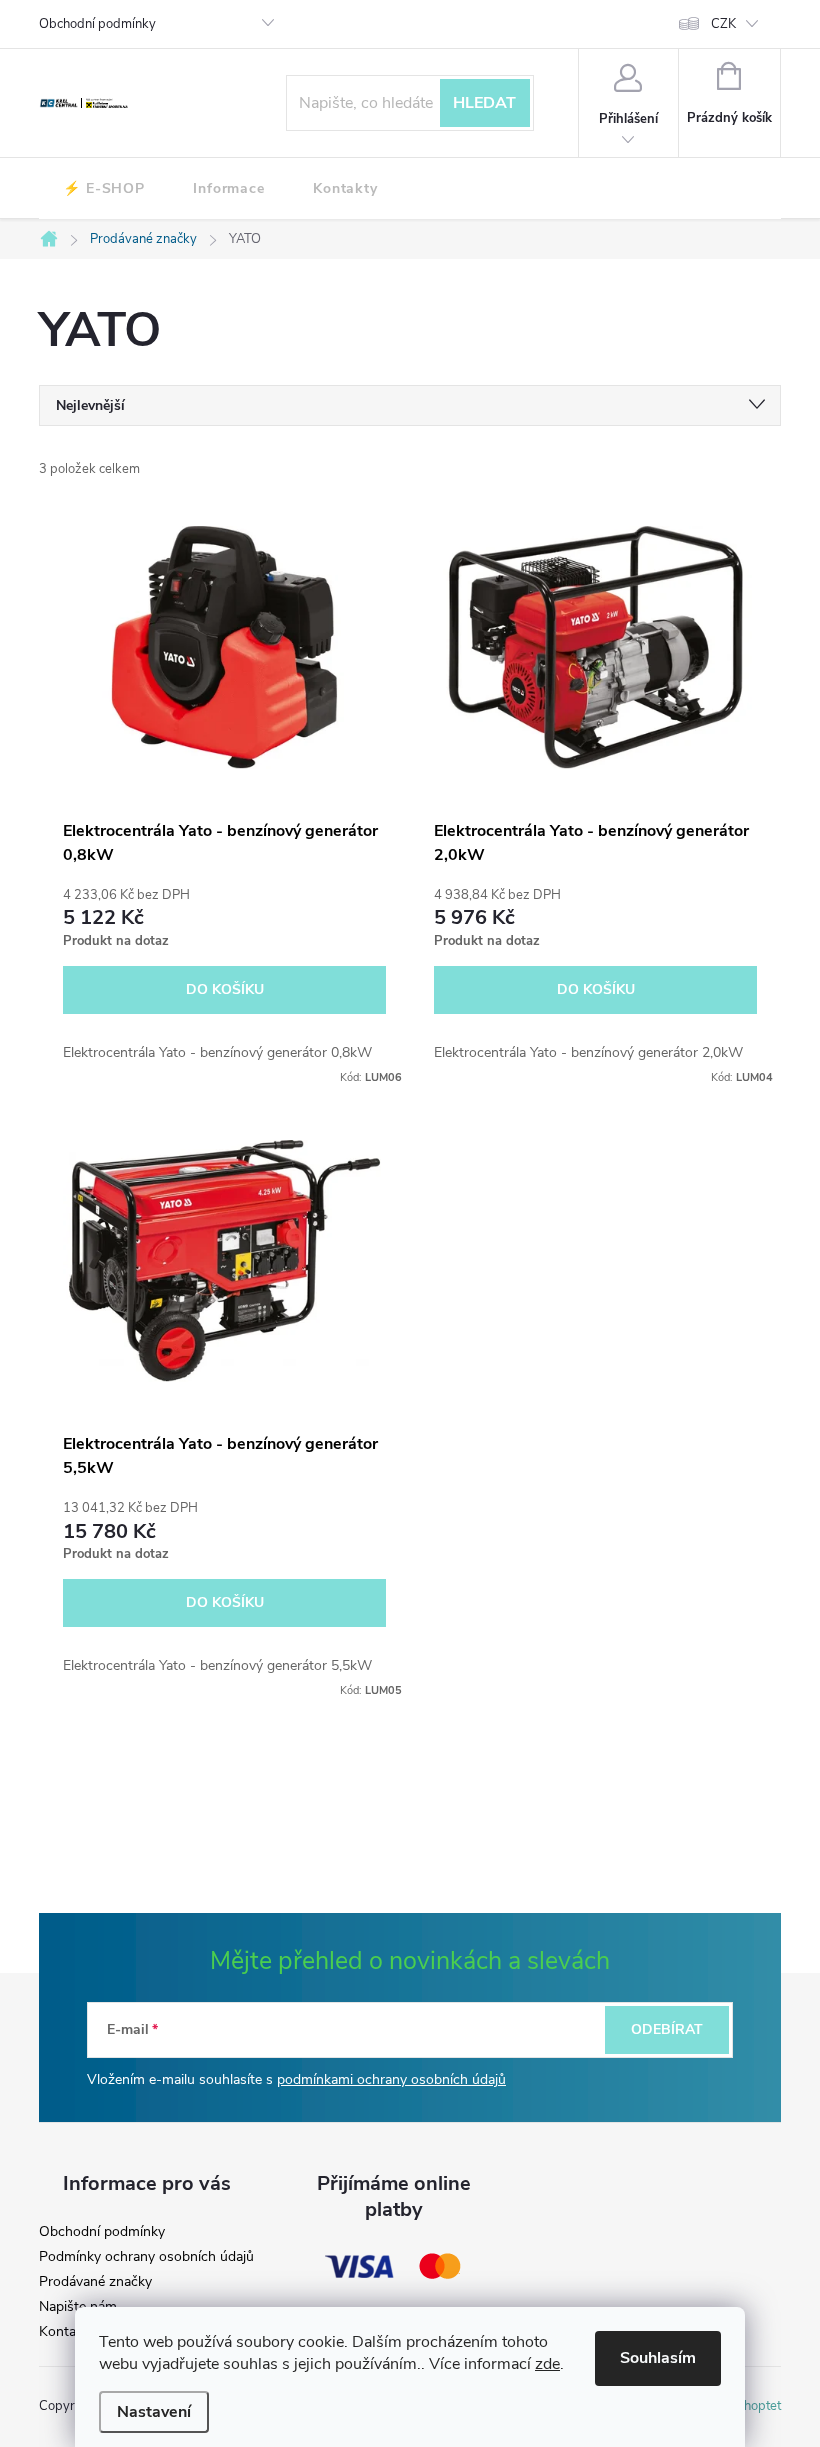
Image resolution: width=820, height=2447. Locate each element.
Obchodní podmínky (97, 24)
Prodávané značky (95, 2282)
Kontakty (67, 2332)
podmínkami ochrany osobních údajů (391, 2079)
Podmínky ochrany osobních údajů (146, 2257)
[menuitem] (104, 189)
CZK (723, 24)
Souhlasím (658, 2358)
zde (547, 2364)
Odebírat (667, 2029)
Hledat (484, 103)
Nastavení (154, 2412)
